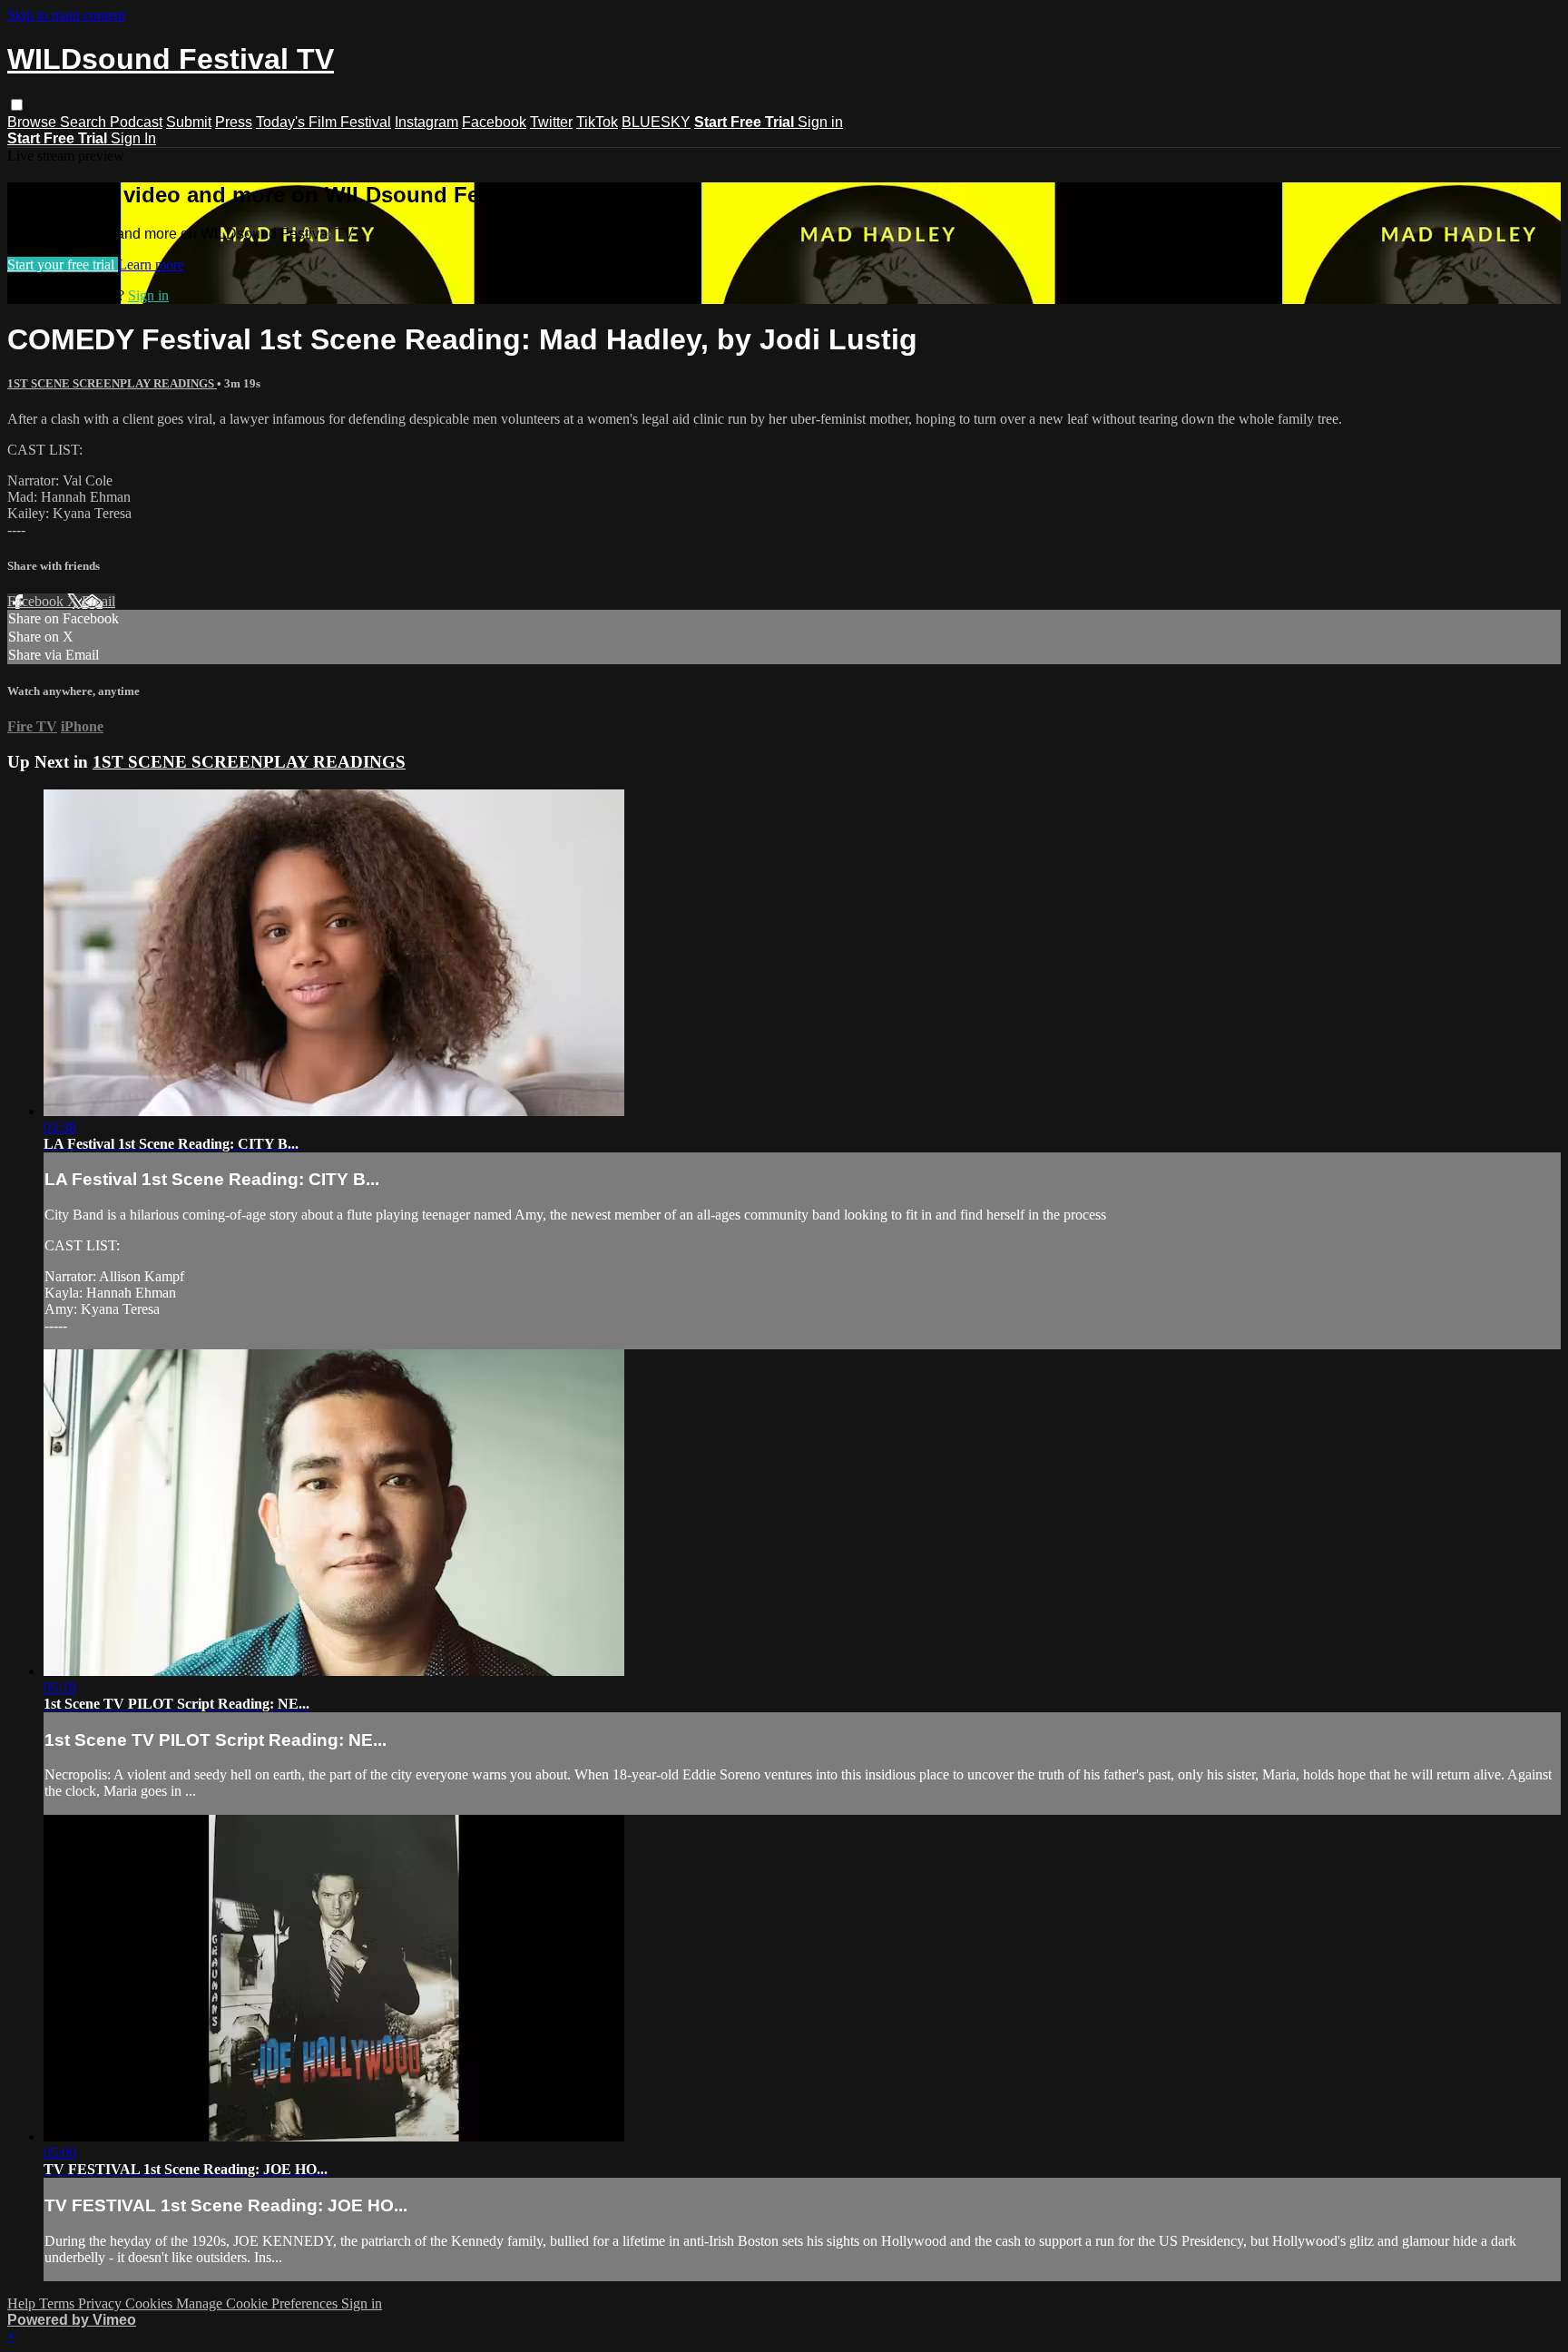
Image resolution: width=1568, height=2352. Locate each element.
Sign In (133, 138)
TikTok (597, 122)
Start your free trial (63, 265)
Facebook (494, 122)
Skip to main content (66, 15)
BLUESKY (656, 122)
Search (85, 122)
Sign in (820, 122)
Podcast (136, 122)
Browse (34, 122)
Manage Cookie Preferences (259, 2303)
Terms (59, 2303)
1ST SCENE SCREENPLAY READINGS (112, 383)
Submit (189, 122)
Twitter (551, 122)
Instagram (426, 122)
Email (98, 601)
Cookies (151, 2303)
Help (23, 2303)
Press (234, 122)
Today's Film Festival (323, 122)
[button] (17, 105)
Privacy (102, 2303)
